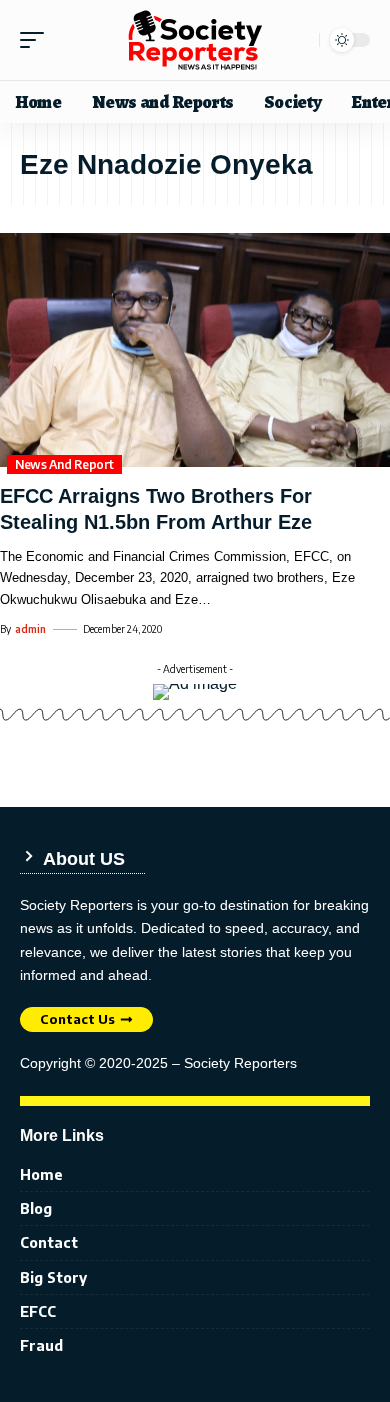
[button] (37, 40)
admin (30, 629)
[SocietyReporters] (195, 40)
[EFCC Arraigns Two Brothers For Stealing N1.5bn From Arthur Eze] (195, 350)
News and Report (64, 464)
